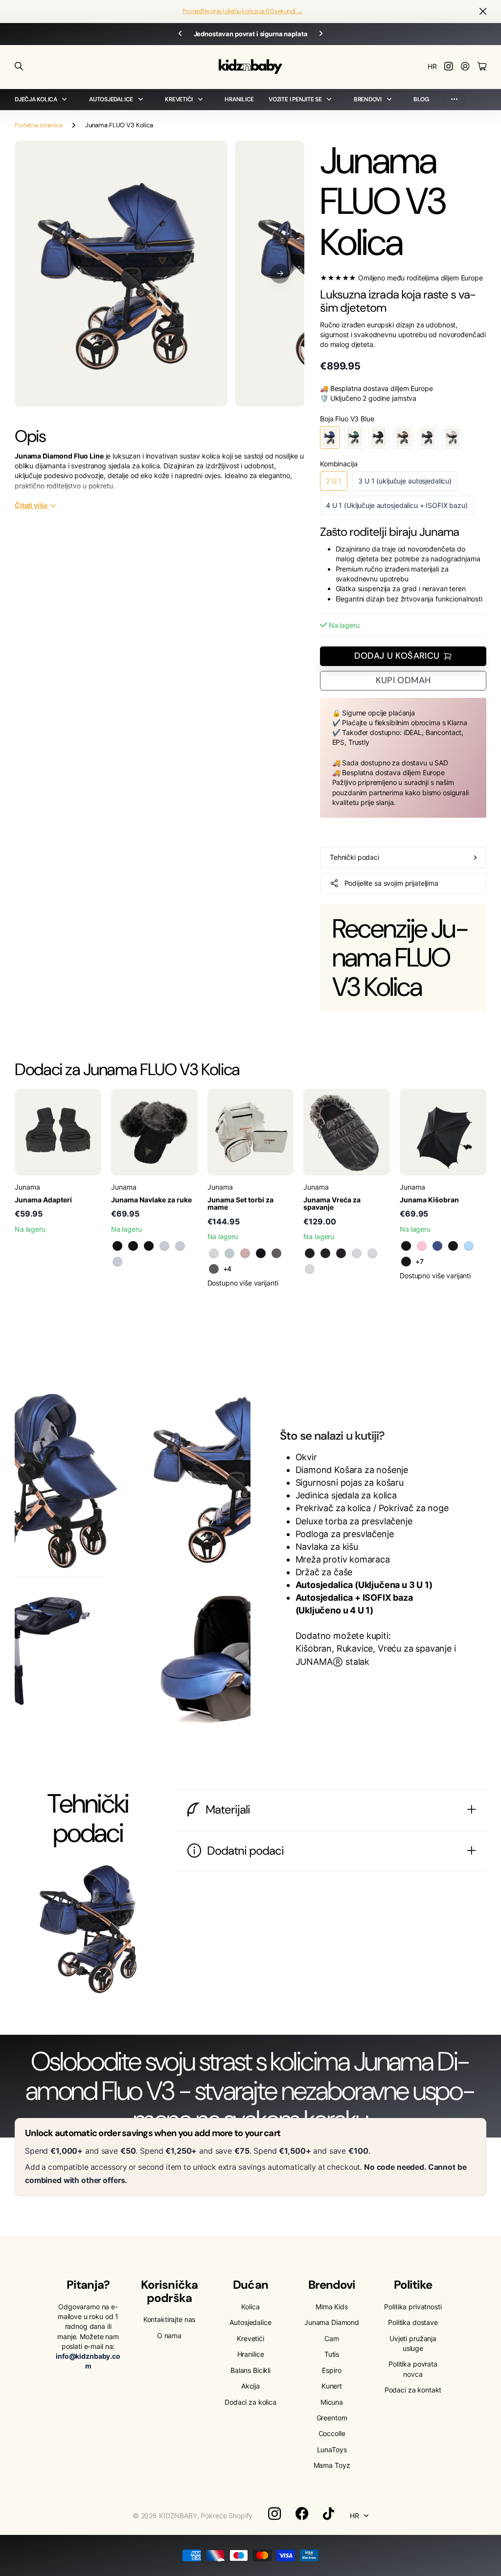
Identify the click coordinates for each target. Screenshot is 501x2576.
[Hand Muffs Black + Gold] (117, 1246)
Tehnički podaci (354, 857)
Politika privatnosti (413, 2307)
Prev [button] (180, 34)
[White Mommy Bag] (214, 1253)
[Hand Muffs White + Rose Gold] (164, 1246)
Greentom (332, 2418)
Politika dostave (413, 2322)
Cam (332, 2338)
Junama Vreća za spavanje (332, 1203)
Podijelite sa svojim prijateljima (391, 883)
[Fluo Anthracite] (406, 1246)
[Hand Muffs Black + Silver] (149, 1246)
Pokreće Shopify (227, 2516)
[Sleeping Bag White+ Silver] (310, 1269)
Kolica (250, 2307)
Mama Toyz (332, 2465)
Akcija (250, 2386)
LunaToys (332, 2449)
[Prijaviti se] (465, 67)
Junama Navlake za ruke (151, 1200)
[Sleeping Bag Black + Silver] (341, 1253)
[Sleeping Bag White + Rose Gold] (357, 1253)
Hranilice (239, 99)
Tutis (332, 2354)
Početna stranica (39, 125)
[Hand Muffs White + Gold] (180, 1246)
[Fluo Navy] (437, 1246)
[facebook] (302, 2514)
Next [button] (321, 34)
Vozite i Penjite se (295, 99)
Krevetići (179, 99)
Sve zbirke (67, 100)
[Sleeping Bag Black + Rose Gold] (325, 1253)
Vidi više (454, 100)
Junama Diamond (332, 2322)
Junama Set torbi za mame (240, 1203)
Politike (413, 2285)
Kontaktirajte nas (170, 2319)
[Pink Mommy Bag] (245, 1253)
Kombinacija (339, 464)
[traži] (19, 67)
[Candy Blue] (469, 1246)
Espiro (331, 2370)
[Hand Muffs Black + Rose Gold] (133, 1246)
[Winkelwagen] (482, 67)
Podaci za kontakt (413, 2390)
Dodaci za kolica (250, 2402)
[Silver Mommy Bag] (276, 1253)
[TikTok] (329, 2514)
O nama (169, 2335)
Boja (347, 419)
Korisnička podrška (169, 2291)
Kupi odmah (403, 680)
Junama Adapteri (43, 1200)
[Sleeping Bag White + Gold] (372, 1253)
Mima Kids (332, 2307)
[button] (280, 274)
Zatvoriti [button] (483, 11)
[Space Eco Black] (406, 1262)
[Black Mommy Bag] (261, 1253)
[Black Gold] (453, 1246)
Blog (421, 99)
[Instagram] (274, 2514)
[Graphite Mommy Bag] (214, 1269)
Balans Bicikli (250, 2370)
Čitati (31, 505)
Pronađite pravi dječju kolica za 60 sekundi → (243, 11)
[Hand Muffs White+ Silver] (117, 1262)
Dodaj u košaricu (397, 656)
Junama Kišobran (429, 1200)
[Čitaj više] (449, 67)
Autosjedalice (111, 99)
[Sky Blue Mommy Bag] (229, 1253)
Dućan (250, 2285)
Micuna (332, 2402)
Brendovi (368, 99)
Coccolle (332, 2433)
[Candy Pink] (422, 1246)
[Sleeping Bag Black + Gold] (310, 1253)
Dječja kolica (36, 99)
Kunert (332, 2386)
